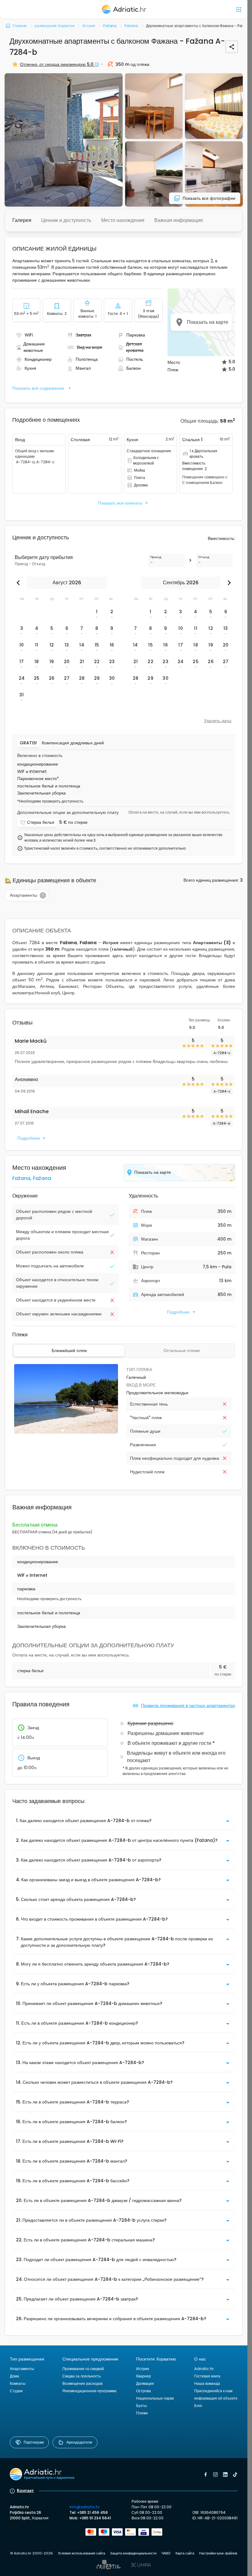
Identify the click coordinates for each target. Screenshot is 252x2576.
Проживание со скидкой (83, 2369)
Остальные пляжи (182, 1350)
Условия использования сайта (81, 2553)
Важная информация (179, 220)
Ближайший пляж (69, 1350)
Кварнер (144, 2376)
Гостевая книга (207, 2376)
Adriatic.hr (204, 2369)
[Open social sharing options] (232, 47)
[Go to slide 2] (66, 1431)
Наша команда (207, 2383)
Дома (14, 2376)
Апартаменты (22, 2369)
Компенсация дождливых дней (73, 743)
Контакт (25, 2490)
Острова (144, 2391)
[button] (64, 140)
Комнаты (18, 2383)
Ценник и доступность (66, 220)
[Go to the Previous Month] (20, 583)
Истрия (143, 2369)
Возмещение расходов (82, 2383)
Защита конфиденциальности (133, 2553)
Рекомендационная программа (89, 2391)
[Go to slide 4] (71, 1431)
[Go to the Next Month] (228, 583)
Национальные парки (155, 2398)
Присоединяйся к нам (213, 2391)
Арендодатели (79, 2442)
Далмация (145, 2383)
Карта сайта (185, 2553)
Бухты (142, 2406)
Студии (16, 2391)
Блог (198, 2406)
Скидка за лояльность (82, 2376)
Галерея (22, 220)
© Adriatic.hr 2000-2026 (31, 2553)
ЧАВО (166, 2553)
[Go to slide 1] (62, 1431)
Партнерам (34, 2442)
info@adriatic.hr (85, 2507)
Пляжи (142, 2413)
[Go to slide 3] (69, 1431)
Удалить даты (218, 721)
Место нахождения (123, 220)
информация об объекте (216, 2398)
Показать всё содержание (38, 388)
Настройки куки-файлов (218, 2553)
